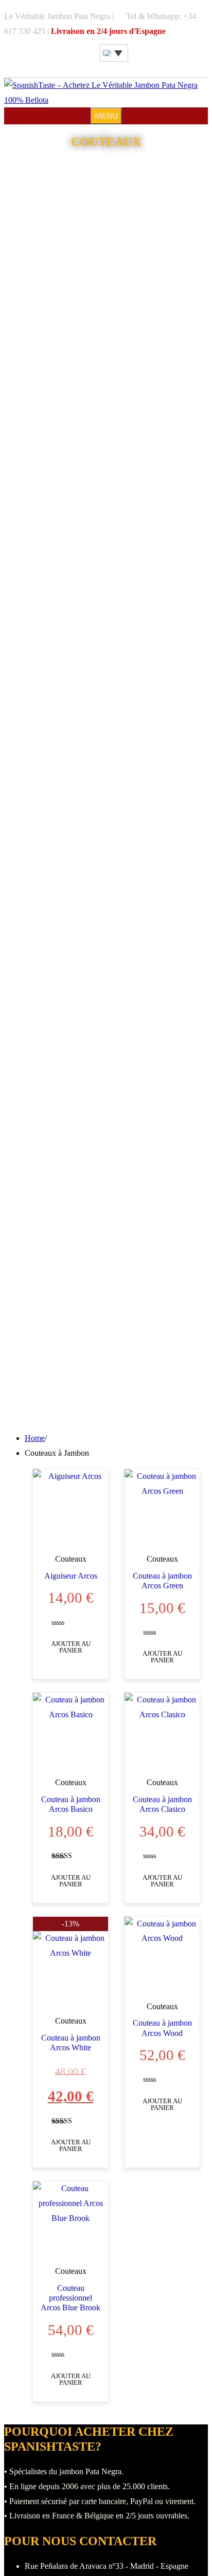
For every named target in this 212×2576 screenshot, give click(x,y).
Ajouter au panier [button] (71, 1647)
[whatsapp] (97, 60)
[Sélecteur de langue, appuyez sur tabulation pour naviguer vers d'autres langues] (114, 53)
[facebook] (87, 60)
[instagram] (92, 60)
